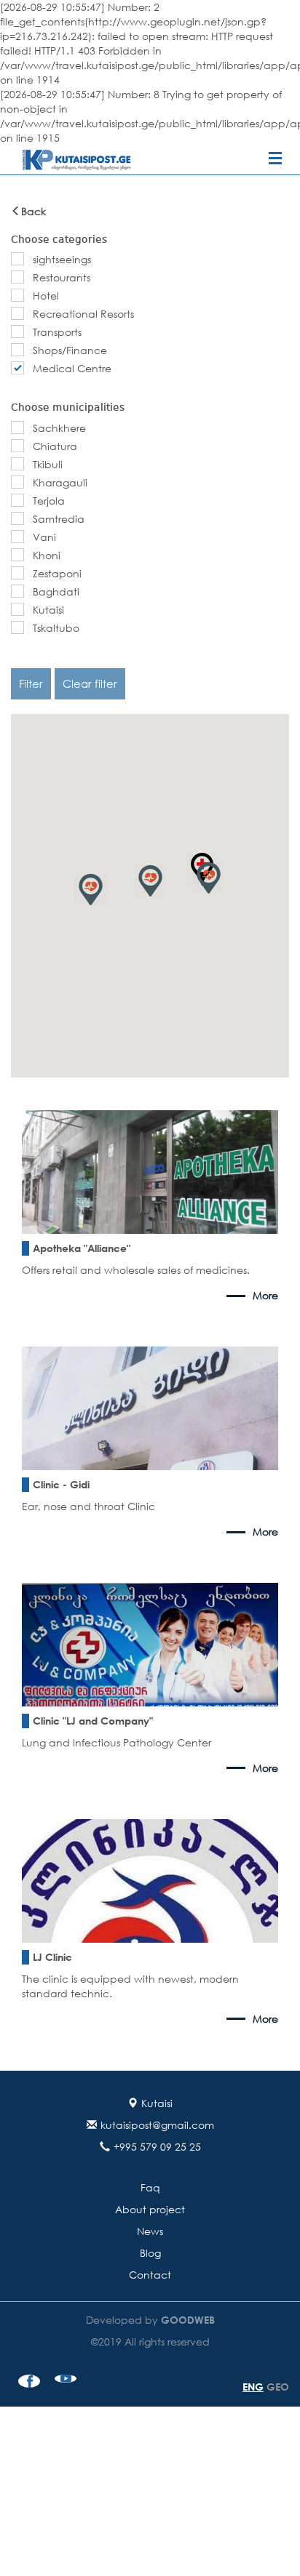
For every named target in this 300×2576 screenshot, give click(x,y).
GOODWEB (186, 2320)
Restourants (62, 277)
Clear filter (90, 683)
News (150, 2231)
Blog (150, 2253)
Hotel (46, 296)
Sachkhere (59, 428)
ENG (253, 2387)
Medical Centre (72, 368)
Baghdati (56, 591)
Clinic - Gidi (61, 1484)
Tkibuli (48, 464)
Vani (44, 537)
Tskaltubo (56, 628)
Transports (57, 332)
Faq (150, 2187)
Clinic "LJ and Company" (93, 1721)
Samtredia (59, 519)
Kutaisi (48, 610)
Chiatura (55, 446)
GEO (278, 2387)
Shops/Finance (70, 350)
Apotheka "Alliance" (82, 1248)
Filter (31, 683)
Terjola (49, 501)
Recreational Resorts (83, 314)
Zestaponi (57, 573)
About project (150, 2209)
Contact (150, 2275)
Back (33, 211)
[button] (150, 881)
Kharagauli (60, 482)
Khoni (47, 555)
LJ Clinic (52, 1957)
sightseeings (62, 259)
